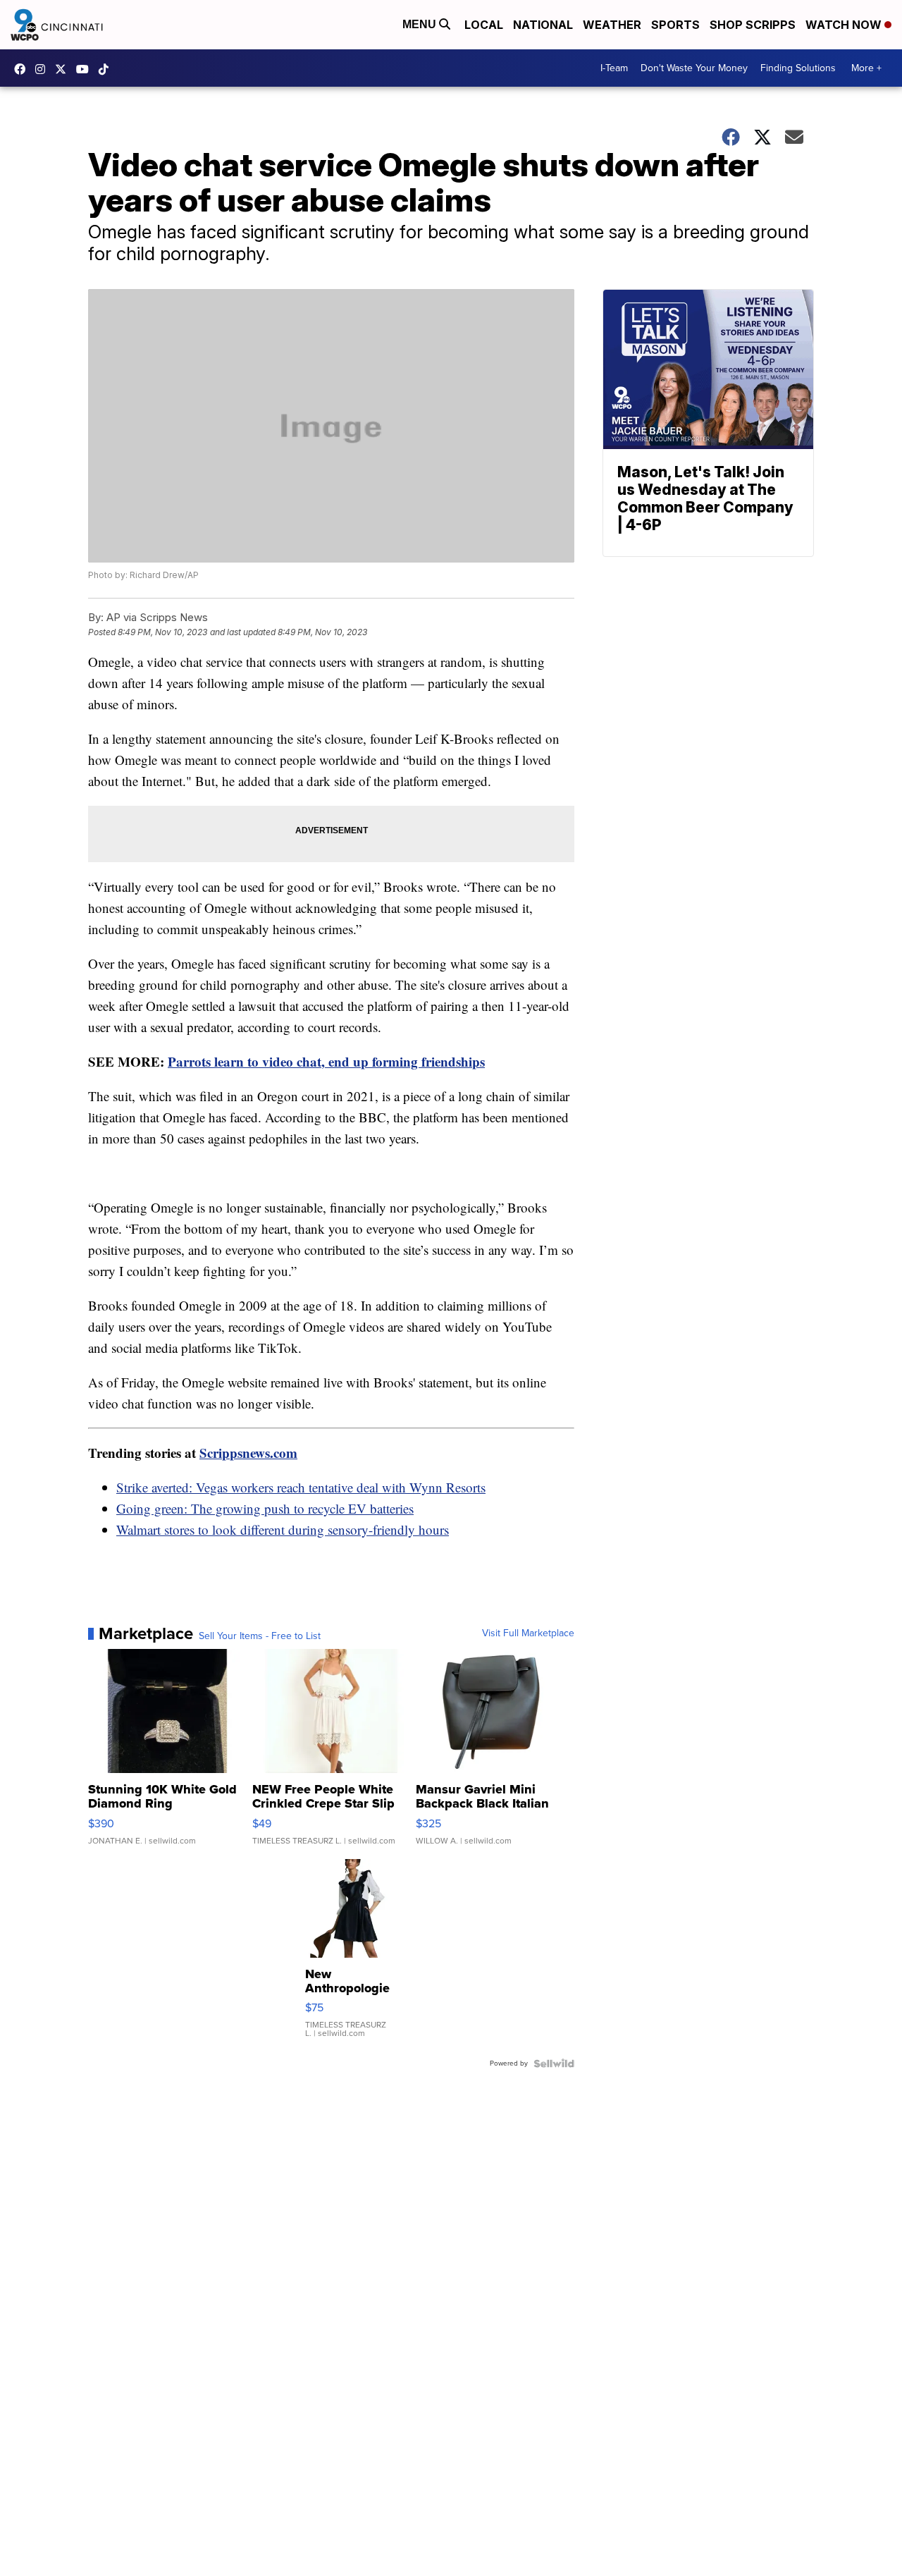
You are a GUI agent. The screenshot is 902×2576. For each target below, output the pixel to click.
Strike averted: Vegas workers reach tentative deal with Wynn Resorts (301, 1487)
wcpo (64, 69)
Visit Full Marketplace (528, 1633)
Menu (421, 24)
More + (866, 68)
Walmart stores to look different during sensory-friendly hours (283, 1529)
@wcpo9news (107, 69)
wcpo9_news (44, 69)
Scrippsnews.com (248, 1453)
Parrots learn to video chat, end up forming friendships (326, 1061)
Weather (612, 25)
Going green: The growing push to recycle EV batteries (265, 1508)
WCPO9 (23, 69)
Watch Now (845, 25)
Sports (675, 25)
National (543, 25)
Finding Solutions (798, 68)
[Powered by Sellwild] (554, 2063)
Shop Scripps (753, 25)
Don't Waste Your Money (694, 68)
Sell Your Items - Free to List (260, 1636)
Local (484, 25)
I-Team (614, 68)
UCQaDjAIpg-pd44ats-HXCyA (86, 69)
